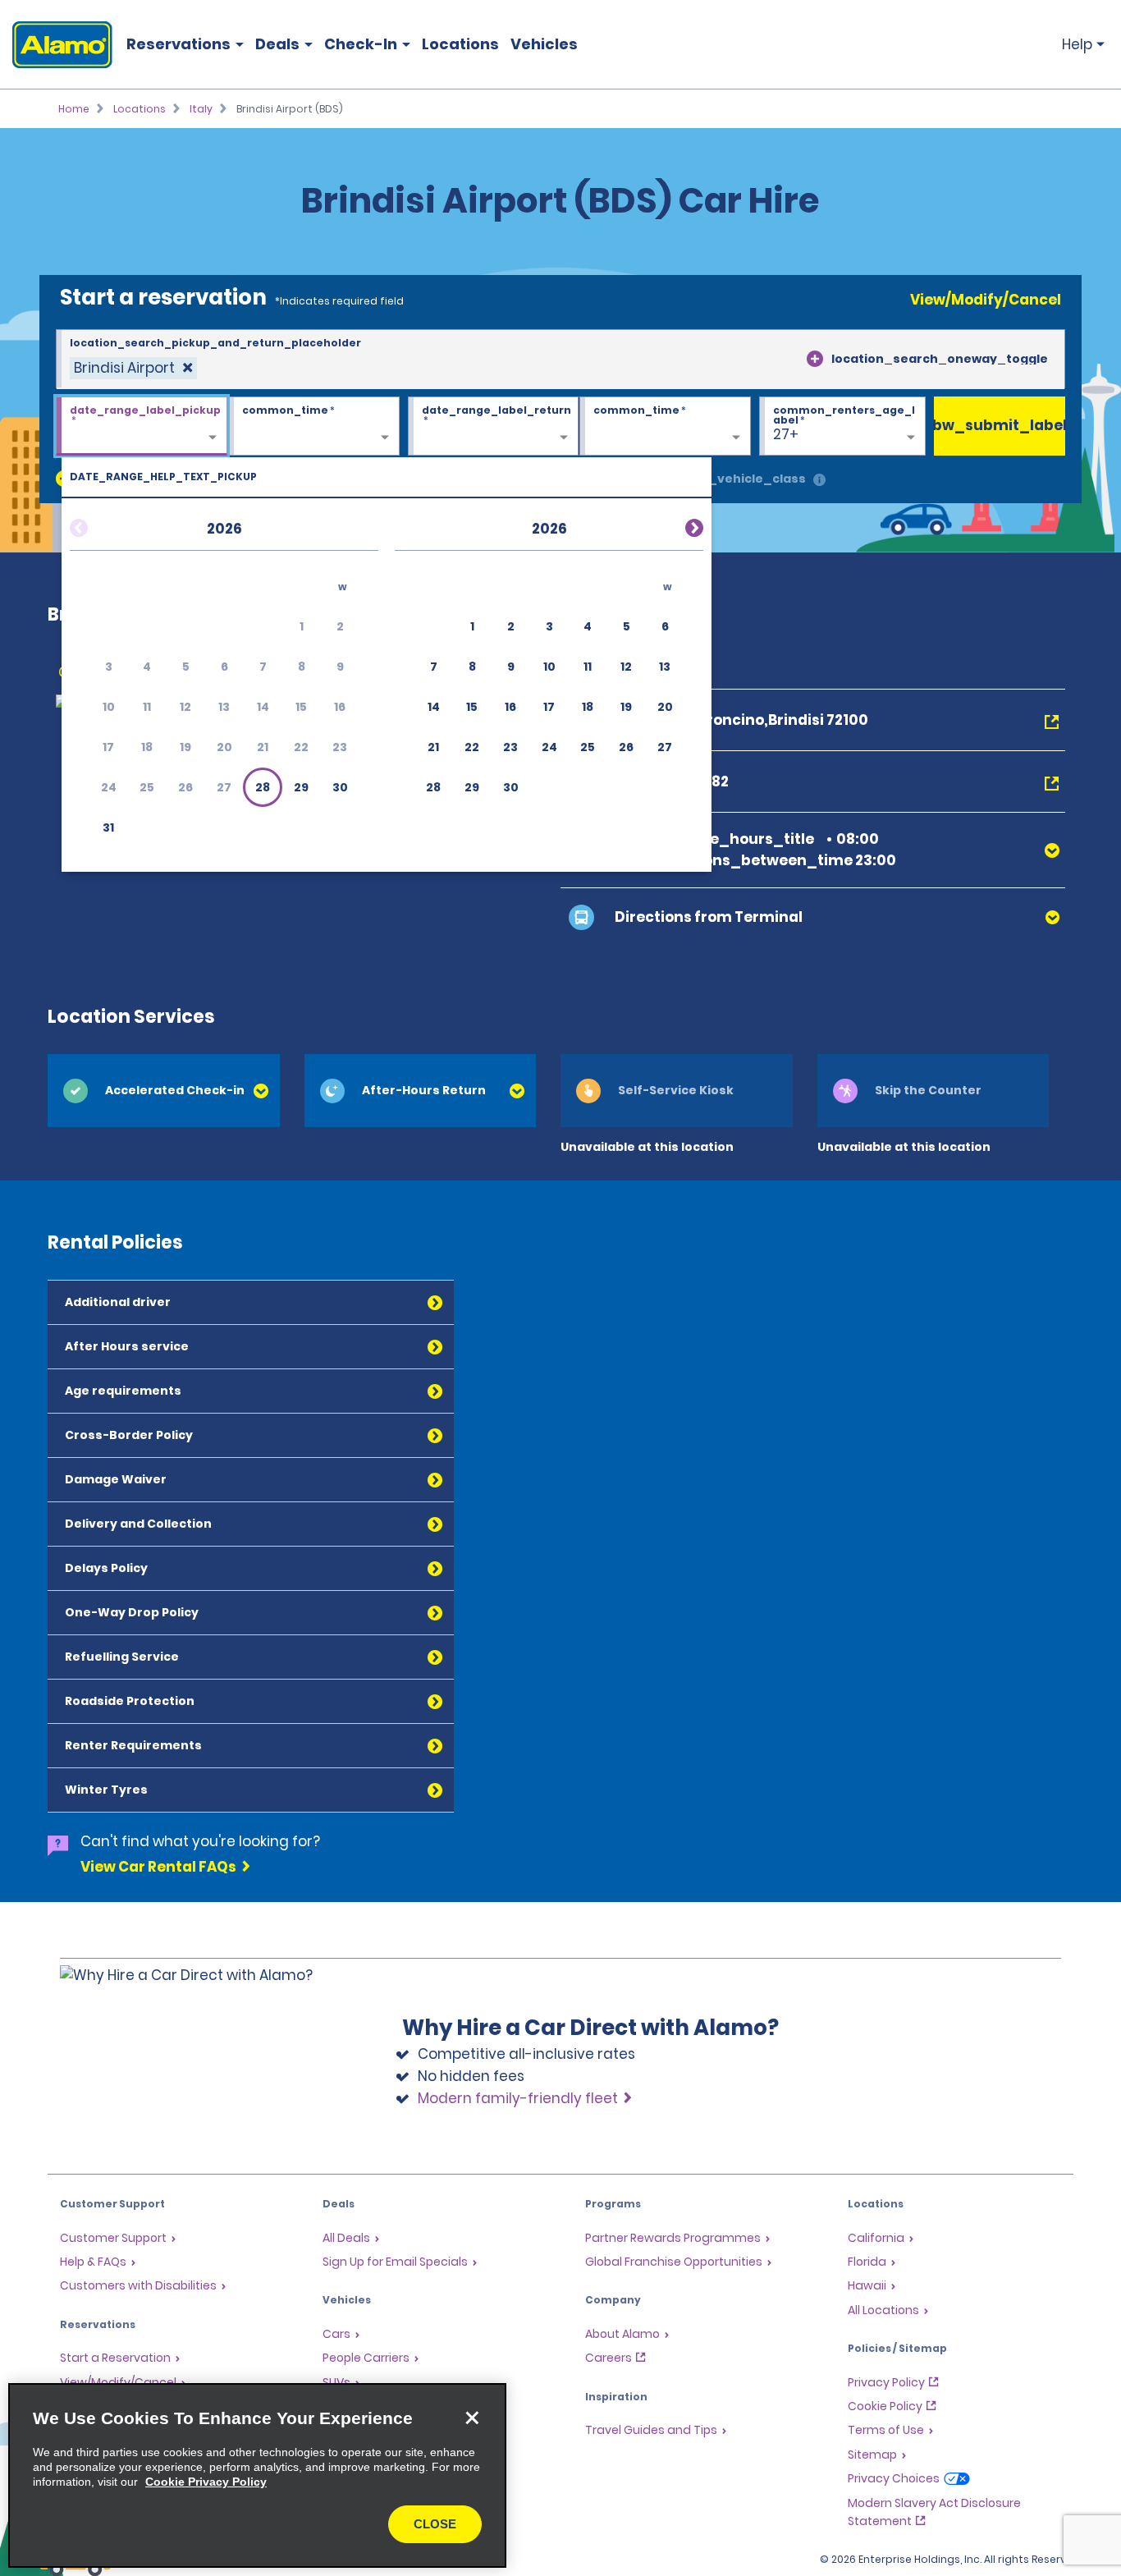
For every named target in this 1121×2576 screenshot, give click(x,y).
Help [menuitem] (1077, 44)
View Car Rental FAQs (158, 1867)
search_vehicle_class (734, 479)
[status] (133, 368)
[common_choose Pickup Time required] (314, 427)
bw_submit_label (1000, 425)
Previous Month (98, 525)
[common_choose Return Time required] (665, 427)
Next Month (675, 525)
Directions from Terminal (709, 917)
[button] (263, 787)
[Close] (472, 2418)
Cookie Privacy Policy (206, 2482)
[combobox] (560, 360)
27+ (786, 434)
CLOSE (435, 2524)
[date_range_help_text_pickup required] (142, 427)
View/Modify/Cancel (986, 300)
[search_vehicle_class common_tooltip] (819, 481)
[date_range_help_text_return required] (494, 427)
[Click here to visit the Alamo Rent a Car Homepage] (56, 45)
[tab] (164, 1091)
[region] (257, 2475)
